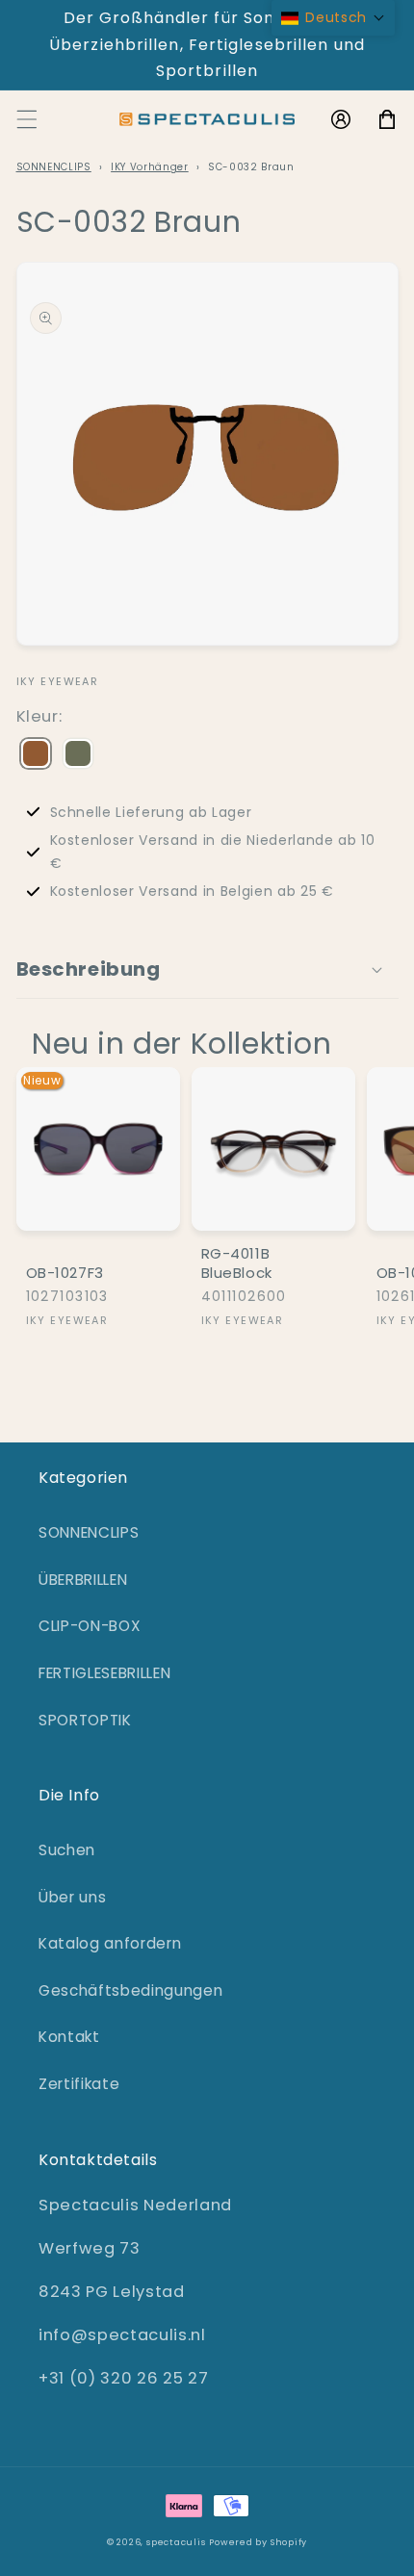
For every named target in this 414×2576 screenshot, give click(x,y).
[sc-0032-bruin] (36, 756)
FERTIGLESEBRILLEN (104, 1673)
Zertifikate (79, 2084)
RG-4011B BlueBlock (237, 1263)
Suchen (67, 1850)
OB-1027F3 (65, 1273)
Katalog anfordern (110, 1943)
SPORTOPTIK (85, 1720)
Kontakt (69, 2037)
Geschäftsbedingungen (130, 1990)
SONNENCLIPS (54, 167)
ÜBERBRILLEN (83, 1580)
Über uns (72, 1897)
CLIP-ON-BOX (90, 1626)
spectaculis (176, 2542)
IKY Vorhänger (150, 167)
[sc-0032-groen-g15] (78, 756)
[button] (26, 119)
